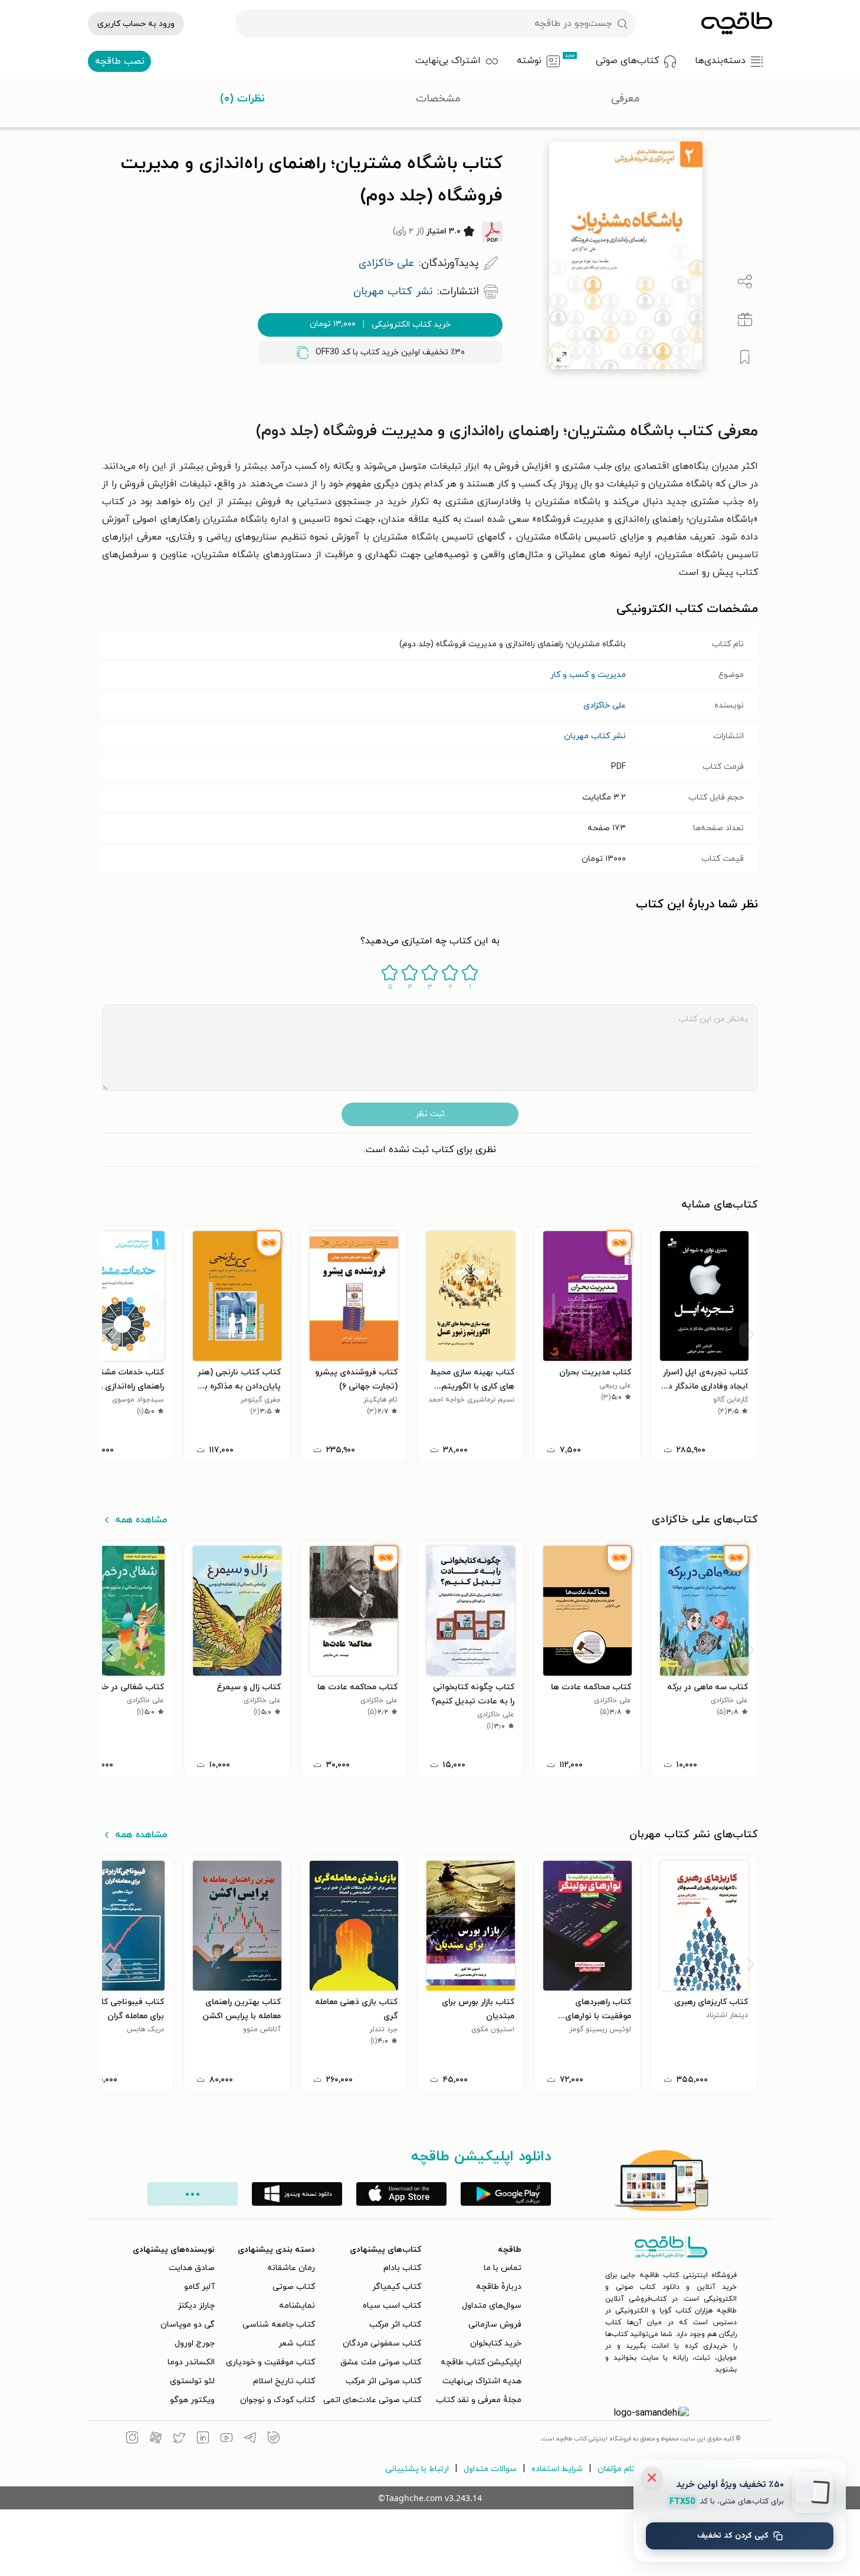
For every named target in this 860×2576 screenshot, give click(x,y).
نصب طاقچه (120, 61)
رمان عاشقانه (291, 2268)
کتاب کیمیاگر (397, 2287)
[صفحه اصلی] (737, 24)
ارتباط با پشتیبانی (417, 2469)
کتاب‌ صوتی (294, 2287)
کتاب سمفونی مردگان (382, 2343)
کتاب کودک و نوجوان (278, 2400)
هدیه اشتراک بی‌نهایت (482, 2381)
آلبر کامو (199, 2287)
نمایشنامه (297, 2306)
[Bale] (274, 2439)
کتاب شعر (297, 2343)
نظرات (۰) (242, 99)
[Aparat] (156, 2439)
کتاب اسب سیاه (392, 2306)
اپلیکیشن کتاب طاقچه (481, 2362)
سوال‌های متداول (492, 2306)
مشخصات (438, 99)
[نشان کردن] (745, 357)
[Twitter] (179, 2439)
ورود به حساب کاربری (136, 24)
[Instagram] (132, 2439)
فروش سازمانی (495, 2325)
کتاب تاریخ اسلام (284, 2381)
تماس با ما (503, 2268)
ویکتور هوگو (192, 2400)
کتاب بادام (402, 2268)
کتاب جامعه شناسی (279, 2325)
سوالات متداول (490, 2469)
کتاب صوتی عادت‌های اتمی (372, 2400)
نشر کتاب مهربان (595, 736)
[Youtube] (227, 2439)
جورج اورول (195, 2343)
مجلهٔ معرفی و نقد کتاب (479, 2400)
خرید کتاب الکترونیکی (380, 324)
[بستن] (652, 2478)
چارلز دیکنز (196, 2306)
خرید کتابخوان (496, 2343)
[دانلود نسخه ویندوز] (297, 2194)
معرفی (626, 99)
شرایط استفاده (557, 2469)
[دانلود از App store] (401, 2194)
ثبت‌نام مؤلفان (623, 2469)
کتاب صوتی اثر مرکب (383, 2381)
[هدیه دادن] (745, 320)
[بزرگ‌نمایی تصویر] (562, 357)
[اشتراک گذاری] (745, 282)
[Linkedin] (203, 2439)
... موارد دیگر (193, 2194)
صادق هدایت (192, 2268)
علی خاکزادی (605, 705)
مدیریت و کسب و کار (588, 675)
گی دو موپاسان (188, 2325)
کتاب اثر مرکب (395, 2325)
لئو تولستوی (192, 2381)
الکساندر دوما (191, 2362)
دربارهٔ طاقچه (499, 2287)
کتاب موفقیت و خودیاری (270, 2362)
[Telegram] (250, 2439)
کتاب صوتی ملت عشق (381, 2362)
